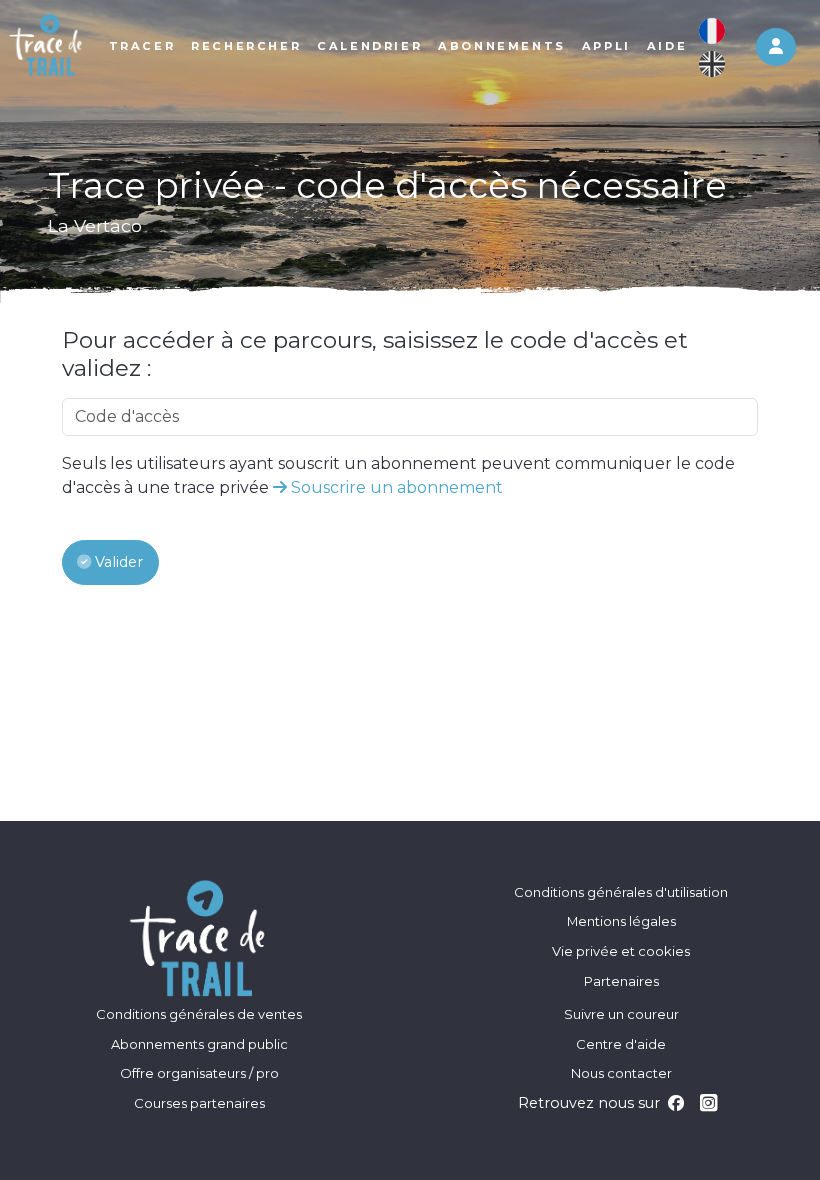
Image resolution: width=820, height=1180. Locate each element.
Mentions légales (621, 921)
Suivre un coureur (621, 1014)
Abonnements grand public (199, 1044)
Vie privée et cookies (621, 951)
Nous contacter (621, 1073)
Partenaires (621, 981)
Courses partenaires (199, 1103)
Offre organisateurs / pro (199, 1073)
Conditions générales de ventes (199, 1014)
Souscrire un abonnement (395, 487)
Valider (117, 562)
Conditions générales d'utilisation (621, 892)
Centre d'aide (621, 1044)
